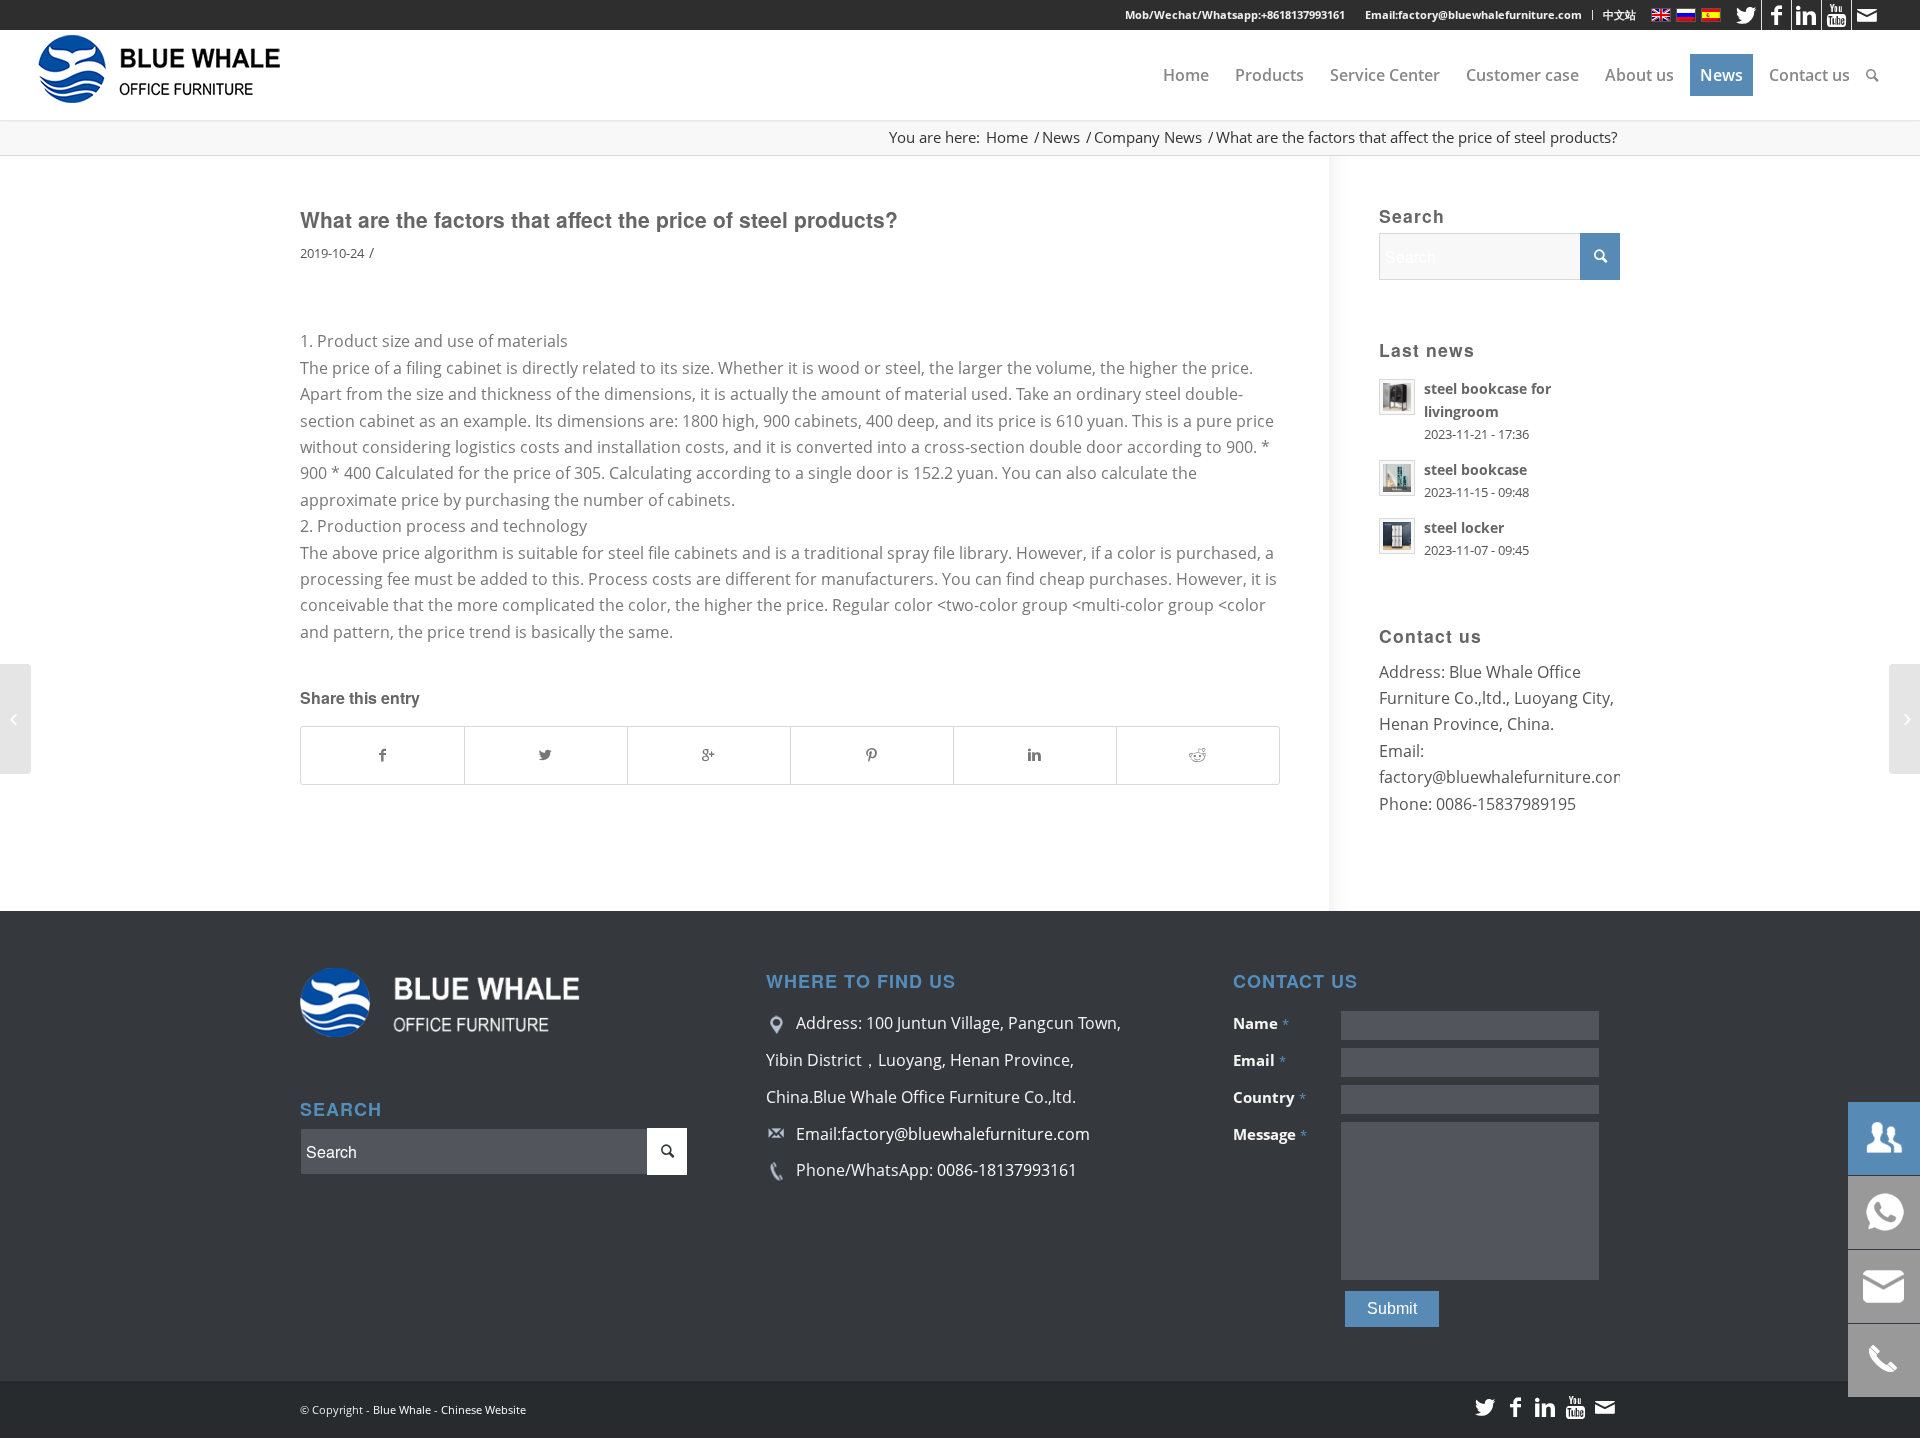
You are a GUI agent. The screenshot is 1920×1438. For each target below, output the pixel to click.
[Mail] (1867, 15)
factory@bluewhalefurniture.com (965, 1134)
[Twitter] (1746, 15)
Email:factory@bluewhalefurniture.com (1473, 14)
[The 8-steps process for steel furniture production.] (1904, 719)
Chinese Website (483, 1409)
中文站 (1619, 14)
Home (1007, 137)
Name (1261, 1023)
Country (1269, 1097)
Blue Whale (402, 1409)
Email (1259, 1060)
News (1061, 137)
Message (1270, 1134)
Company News (1148, 137)
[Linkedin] (1806, 15)
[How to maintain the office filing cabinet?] (15, 719)
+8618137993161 (1303, 14)
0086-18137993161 (1007, 1170)
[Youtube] (1836, 15)
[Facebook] (1776, 15)
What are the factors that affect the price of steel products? (599, 219)
